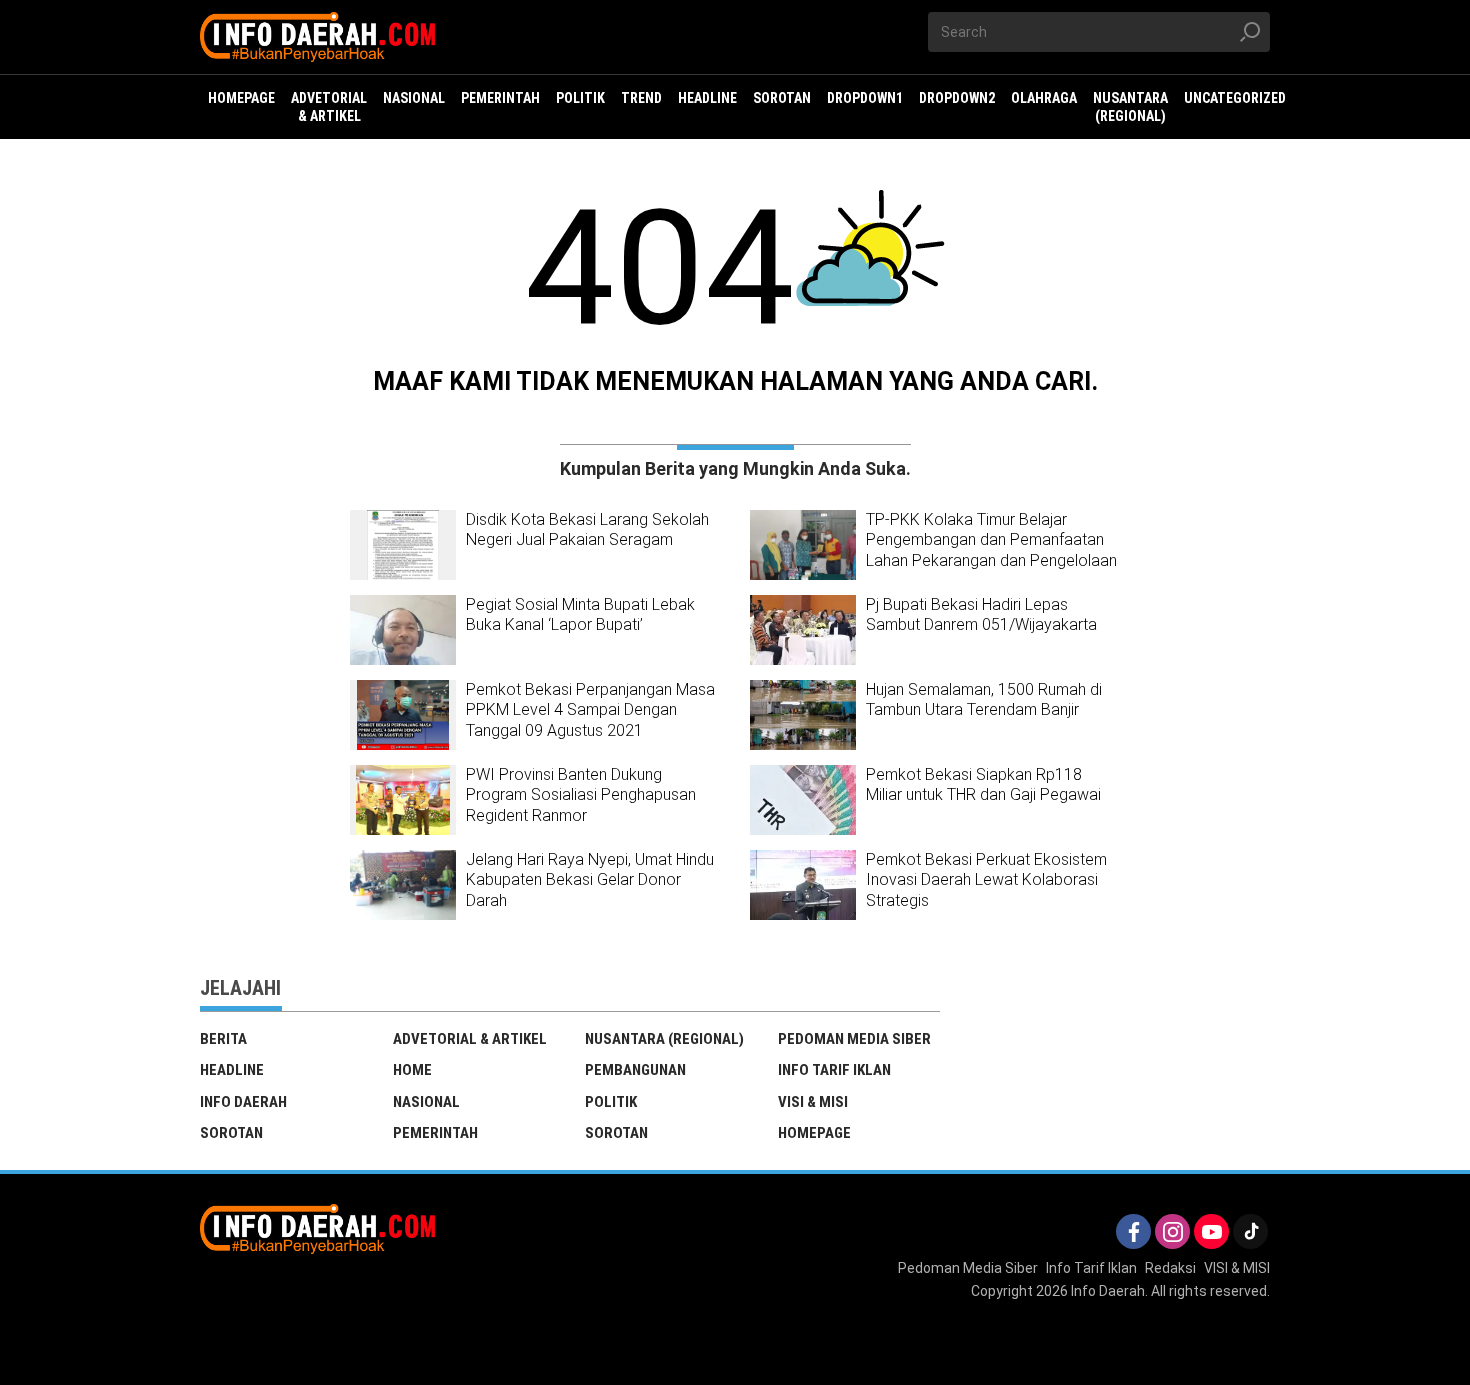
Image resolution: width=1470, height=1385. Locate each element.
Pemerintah (435, 1133)
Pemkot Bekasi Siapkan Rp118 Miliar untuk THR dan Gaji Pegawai (983, 785)
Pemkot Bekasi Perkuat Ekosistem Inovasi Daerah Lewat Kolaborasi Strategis (986, 880)
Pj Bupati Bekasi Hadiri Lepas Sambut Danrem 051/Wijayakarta (981, 615)
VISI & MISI (813, 1102)
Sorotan (231, 1133)
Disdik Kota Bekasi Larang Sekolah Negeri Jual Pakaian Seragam (587, 530)
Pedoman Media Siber (854, 1039)
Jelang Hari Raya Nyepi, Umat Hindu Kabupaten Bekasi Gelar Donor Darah (590, 880)
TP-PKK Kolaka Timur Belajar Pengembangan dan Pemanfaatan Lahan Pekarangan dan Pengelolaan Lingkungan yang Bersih (991, 550)
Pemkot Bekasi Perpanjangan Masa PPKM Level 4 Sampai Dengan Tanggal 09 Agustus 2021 (590, 710)
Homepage (814, 1133)
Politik (611, 1102)
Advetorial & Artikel (470, 1039)
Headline (232, 1070)
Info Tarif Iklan (834, 1070)
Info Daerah (243, 1102)
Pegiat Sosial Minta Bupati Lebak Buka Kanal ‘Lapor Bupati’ (580, 615)
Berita (223, 1039)
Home (412, 1070)
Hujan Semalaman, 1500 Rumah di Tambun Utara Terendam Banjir (984, 700)
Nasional (426, 1102)
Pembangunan (635, 1070)
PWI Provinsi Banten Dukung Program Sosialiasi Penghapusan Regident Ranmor (581, 795)
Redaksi (1170, 1268)
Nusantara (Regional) (664, 1039)
